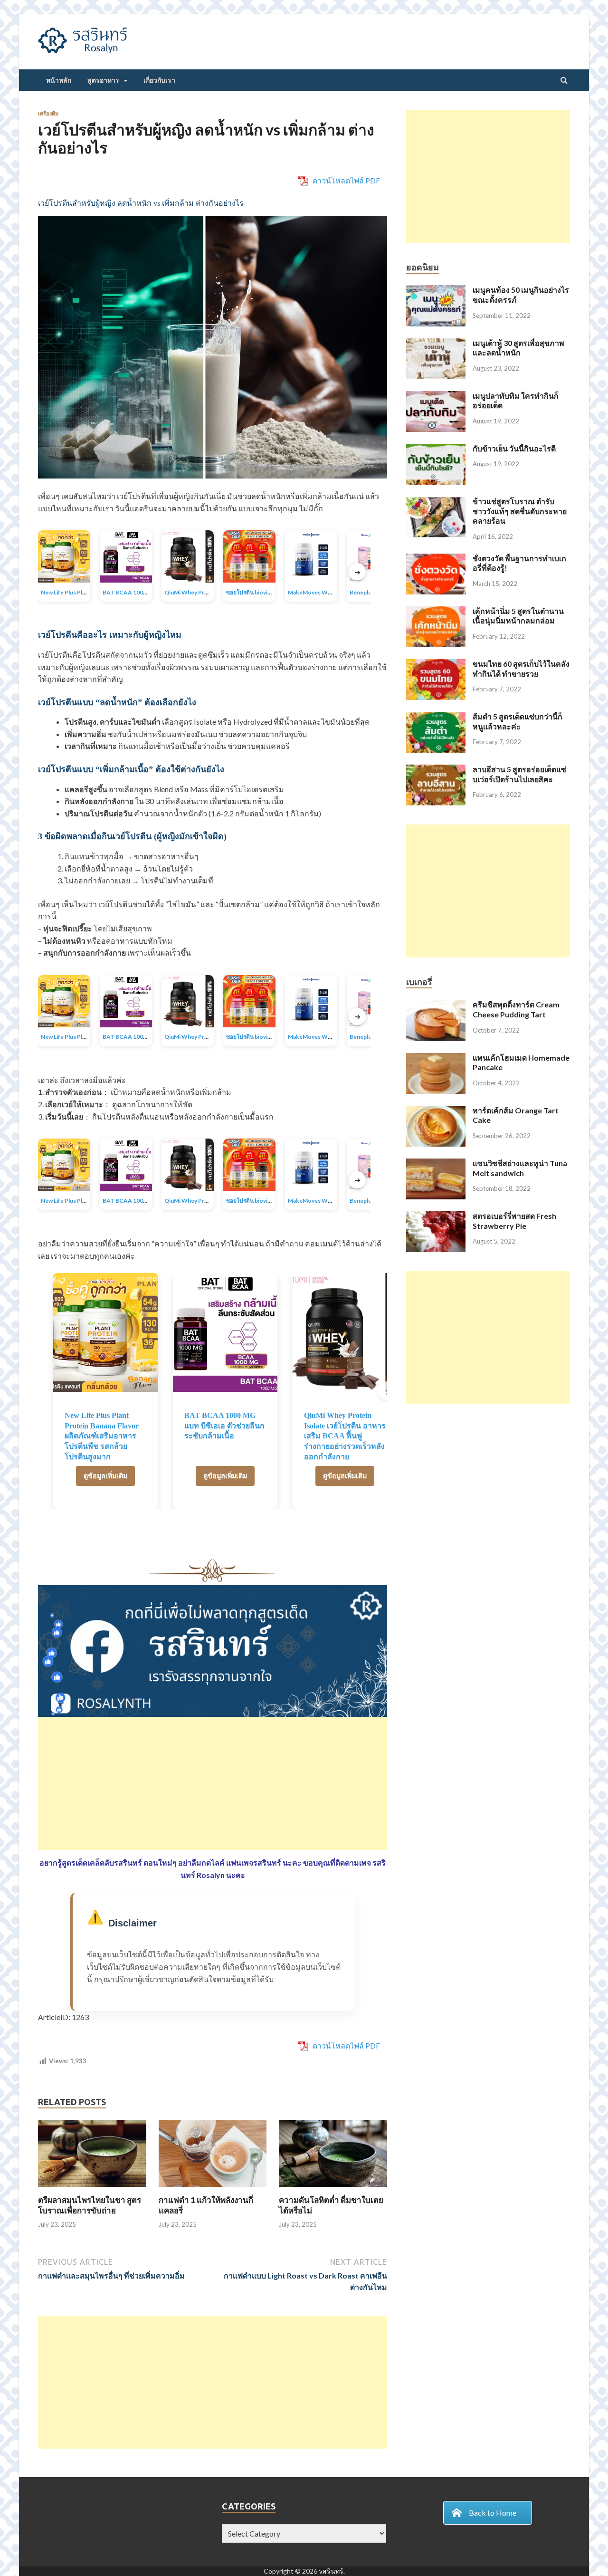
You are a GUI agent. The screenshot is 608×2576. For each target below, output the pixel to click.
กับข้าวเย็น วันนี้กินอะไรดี (514, 448)
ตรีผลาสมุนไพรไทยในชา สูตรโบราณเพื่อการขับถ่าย (90, 2205)
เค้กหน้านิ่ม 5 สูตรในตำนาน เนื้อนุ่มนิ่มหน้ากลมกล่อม (518, 616)
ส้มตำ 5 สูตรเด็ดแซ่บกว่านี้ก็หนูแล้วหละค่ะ (518, 721)
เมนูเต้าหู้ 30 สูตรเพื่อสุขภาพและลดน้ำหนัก (518, 348)
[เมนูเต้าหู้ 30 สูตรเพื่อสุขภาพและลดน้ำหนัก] (436, 344)
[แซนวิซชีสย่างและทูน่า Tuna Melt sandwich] (436, 1164)
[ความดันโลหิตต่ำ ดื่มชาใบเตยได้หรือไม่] (333, 2189)
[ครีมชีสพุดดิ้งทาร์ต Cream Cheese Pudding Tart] (436, 1005)
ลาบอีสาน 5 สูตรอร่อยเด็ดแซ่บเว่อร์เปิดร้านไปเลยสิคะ (519, 774)
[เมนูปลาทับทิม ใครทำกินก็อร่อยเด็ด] (436, 397)
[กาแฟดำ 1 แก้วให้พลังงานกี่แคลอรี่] (213, 2189)
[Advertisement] (213, 1783)
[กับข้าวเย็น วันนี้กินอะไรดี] (436, 449)
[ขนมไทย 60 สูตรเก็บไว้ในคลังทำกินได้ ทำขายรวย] (436, 665)
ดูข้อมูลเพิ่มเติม (105, 1476)
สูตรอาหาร (103, 80)
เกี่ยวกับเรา (159, 80)
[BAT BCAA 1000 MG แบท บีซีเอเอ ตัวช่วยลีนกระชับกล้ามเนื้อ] (225, 1332)
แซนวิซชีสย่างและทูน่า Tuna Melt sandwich (520, 1168)
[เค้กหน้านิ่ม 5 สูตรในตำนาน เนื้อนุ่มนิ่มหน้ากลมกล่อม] (436, 612)
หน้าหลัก (59, 80)
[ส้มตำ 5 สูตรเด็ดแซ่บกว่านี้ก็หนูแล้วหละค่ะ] (436, 717)
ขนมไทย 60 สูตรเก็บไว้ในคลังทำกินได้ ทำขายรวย (521, 669)
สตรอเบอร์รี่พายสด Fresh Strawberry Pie (514, 1221)
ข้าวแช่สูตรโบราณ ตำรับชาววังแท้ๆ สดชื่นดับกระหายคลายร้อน (520, 511)
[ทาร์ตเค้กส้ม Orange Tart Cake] (436, 1111)
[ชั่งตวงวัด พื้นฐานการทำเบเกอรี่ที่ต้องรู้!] (436, 559)
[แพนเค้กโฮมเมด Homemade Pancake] (436, 1058)
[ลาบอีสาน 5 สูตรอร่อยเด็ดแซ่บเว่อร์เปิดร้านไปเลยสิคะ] (436, 770)
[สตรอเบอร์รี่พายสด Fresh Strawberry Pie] (436, 1217)
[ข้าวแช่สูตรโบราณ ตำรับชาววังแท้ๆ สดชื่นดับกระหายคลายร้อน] (436, 502)
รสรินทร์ (331, 2571)
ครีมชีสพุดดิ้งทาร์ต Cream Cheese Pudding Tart (516, 1009)
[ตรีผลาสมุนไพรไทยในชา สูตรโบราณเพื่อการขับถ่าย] (92, 2189)
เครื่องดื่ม (48, 114)
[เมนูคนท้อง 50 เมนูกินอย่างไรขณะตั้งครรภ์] (436, 291)
